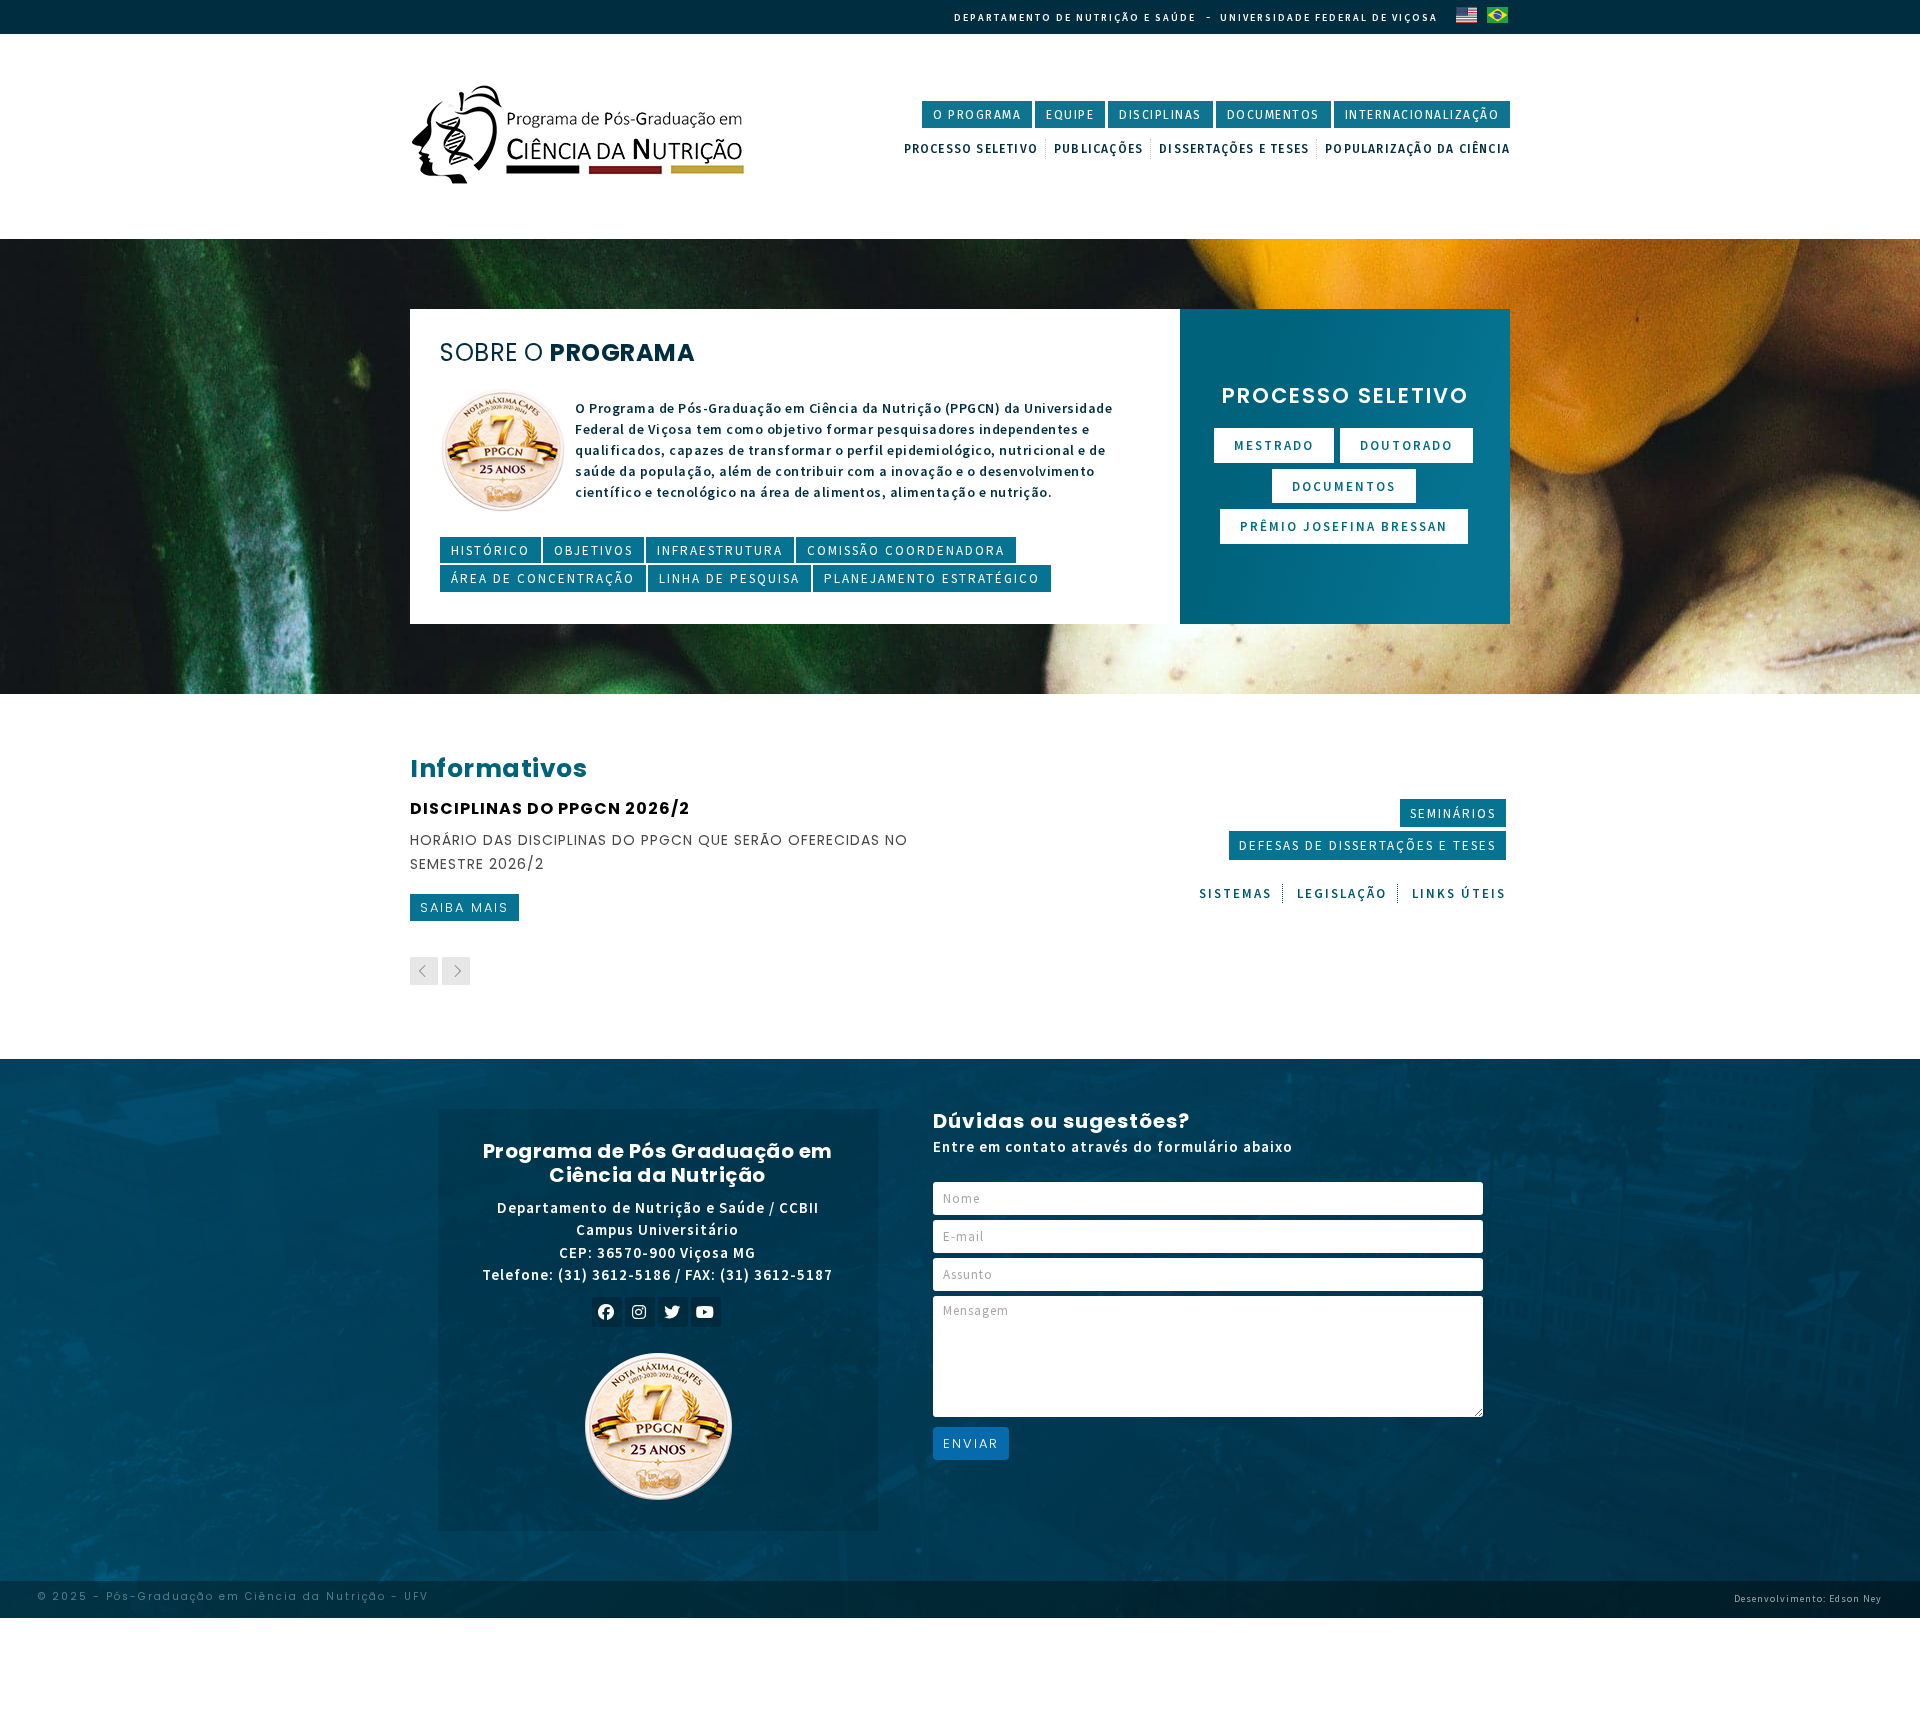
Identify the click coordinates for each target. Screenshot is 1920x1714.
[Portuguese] (1497, 14)
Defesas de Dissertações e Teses (1367, 845)
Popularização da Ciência (1417, 149)
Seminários (1453, 813)
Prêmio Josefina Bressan (1344, 526)
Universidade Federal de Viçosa (1329, 17)
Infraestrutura (720, 550)
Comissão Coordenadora (906, 550)
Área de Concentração (543, 578)
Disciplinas (1160, 115)
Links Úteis (1459, 893)
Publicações (1098, 149)
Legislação (1342, 893)
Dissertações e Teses (1234, 149)
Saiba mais (474, 907)
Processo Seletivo (971, 149)
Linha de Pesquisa (729, 578)
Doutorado (1406, 445)
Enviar (971, 1443)
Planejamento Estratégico (932, 578)
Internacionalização (1422, 115)
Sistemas (1235, 893)
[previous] (424, 971)
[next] (456, 971)
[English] (1466, 14)
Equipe (1070, 115)
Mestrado (1274, 445)
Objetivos (593, 550)
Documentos (1273, 115)
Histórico (490, 550)
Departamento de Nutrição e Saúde (1075, 17)
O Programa (977, 115)
